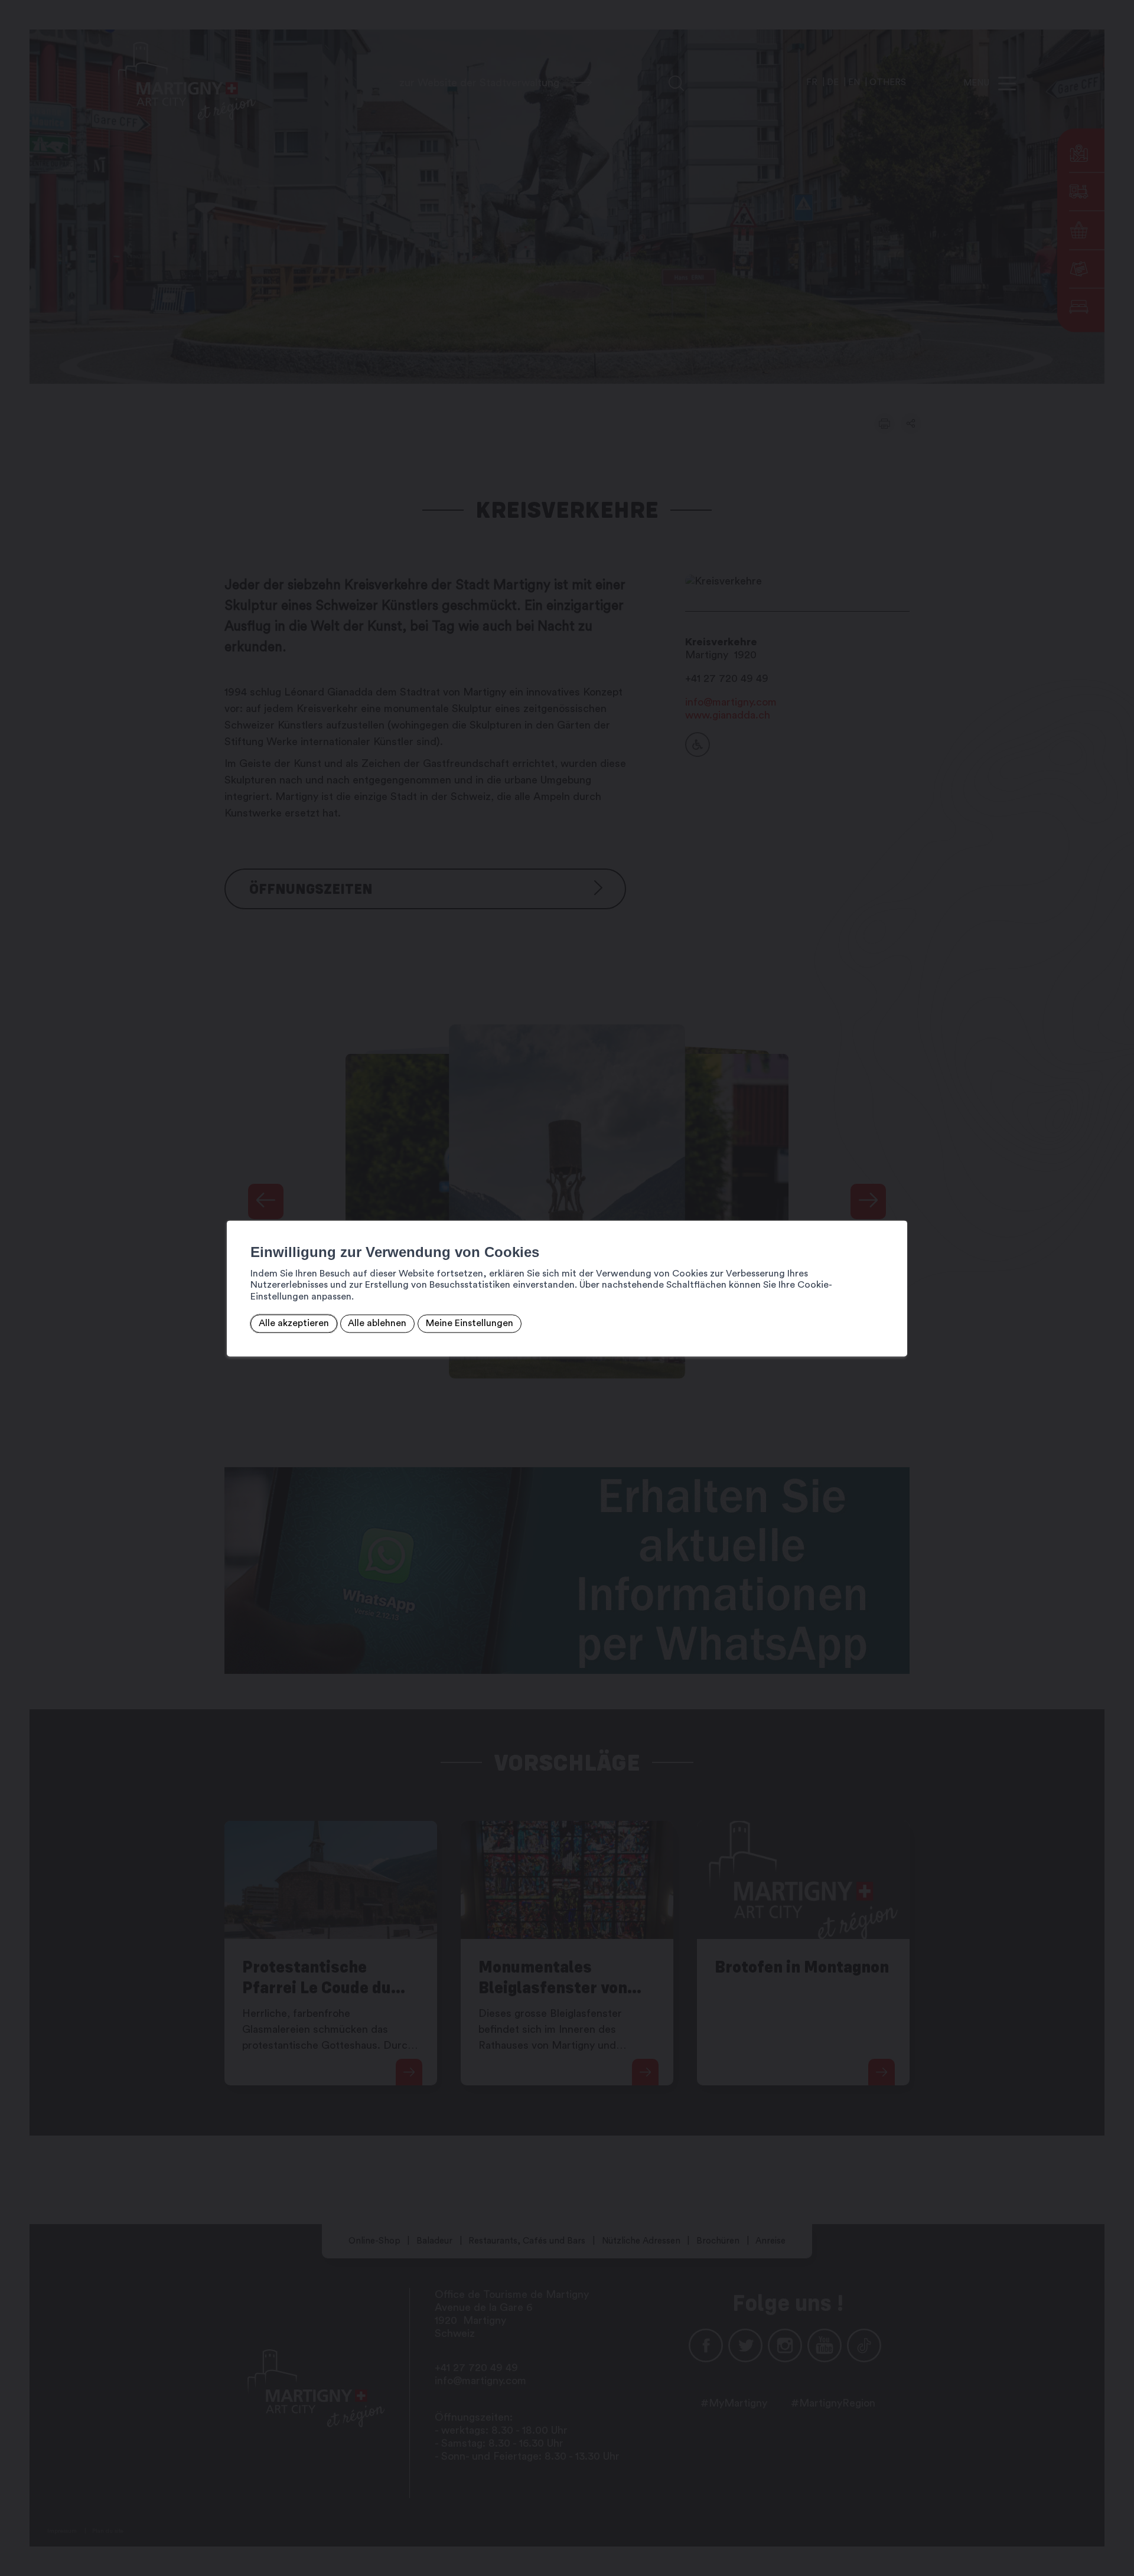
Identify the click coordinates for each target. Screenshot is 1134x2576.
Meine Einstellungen (470, 1324)
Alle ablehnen (377, 1324)
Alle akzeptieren (294, 1324)
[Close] (897, 1207)
